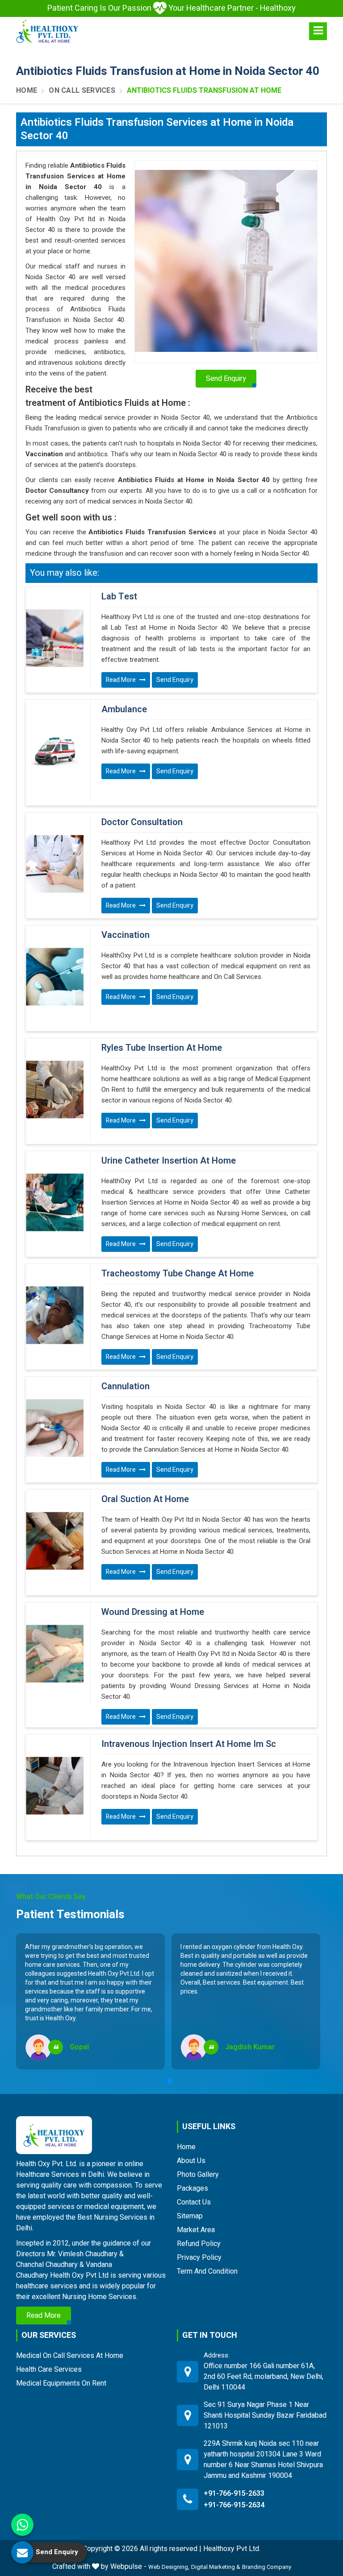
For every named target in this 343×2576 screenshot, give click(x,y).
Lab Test (119, 597)
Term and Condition (207, 2271)
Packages (192, 2188)
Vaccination (125, 935)
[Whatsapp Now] (22, 2525)
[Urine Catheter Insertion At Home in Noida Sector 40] (55, 1202)
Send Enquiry (175, 680)
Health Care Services (49, 2369)
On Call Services (82, 91)
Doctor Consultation (142, 822)
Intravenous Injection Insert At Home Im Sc (189, 1744)
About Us (191, 2161)
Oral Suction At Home (145, 1499)
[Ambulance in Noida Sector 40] (55, 751)
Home (27, 91)
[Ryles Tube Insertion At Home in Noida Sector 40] (55, 1090)
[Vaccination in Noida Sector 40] (55, 977)
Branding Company (267, 2567)
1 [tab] (170, 2081)
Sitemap (190, 2216)
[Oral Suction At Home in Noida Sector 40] (55, 1541)
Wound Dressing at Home (153, 1612)
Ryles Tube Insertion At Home (162, 1048)
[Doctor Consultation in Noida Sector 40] (55, 864)
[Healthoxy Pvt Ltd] (47, 31)
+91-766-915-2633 (234, 2493)
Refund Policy (199, 2244)
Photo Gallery (198, 2174)
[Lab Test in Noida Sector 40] (55, 638)
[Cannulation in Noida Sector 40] (55, 1428)
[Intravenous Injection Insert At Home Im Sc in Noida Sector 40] (55, 1786)
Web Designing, (169, 2567)
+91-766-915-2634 (234, 2505)
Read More (121, 680)
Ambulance (124, 710)
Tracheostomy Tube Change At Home (178, 1274)
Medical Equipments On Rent (61, 2383)
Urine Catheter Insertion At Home (169, 1161)
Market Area (196, 2230)
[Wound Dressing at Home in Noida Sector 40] (55, 1654)
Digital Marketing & (216, 2567)
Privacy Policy (199, 2257)
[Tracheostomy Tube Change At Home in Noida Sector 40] (55, 1315)
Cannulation (125, 1387)
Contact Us (194, 2202)
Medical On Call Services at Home (70, 2355)
